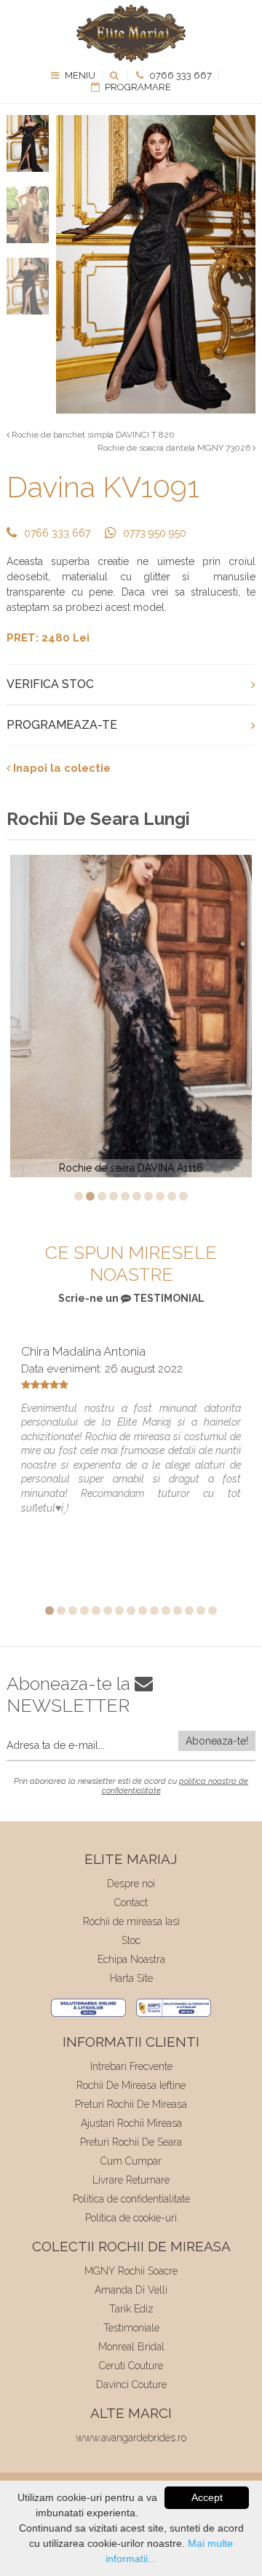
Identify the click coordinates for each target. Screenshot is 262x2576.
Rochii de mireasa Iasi (131, 1921)
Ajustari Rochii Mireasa (131, 2123)
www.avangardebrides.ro (131, 2438)
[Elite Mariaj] (131, 33)
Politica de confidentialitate (131, 2199)
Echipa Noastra (131, 1959)
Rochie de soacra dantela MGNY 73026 (175, 448)
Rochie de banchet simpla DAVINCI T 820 (92, 435)
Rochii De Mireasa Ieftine (131, 2085)
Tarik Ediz (131, 2309)
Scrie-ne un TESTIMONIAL (131, 1298)
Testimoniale (131, 2328)
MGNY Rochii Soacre (131, 2271)
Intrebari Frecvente (131, 2066)
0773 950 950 (155, 533)
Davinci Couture (131, 2385)
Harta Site (131, 1978)
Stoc (131, 1940)
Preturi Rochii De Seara (131, 2142)
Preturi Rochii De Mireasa (131, 2104)
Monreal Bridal (131, 2347)
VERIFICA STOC (50, 684)
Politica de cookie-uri (131, 2218)
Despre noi (131, 1884)
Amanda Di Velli (131, 2290)
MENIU (79, 75)
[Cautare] (115, 75)
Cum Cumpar (131, 2161)
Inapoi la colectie (60, 768)
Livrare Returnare (131, 2180)
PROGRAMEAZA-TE (62, 725)
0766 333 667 (179, 75)
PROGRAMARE (137, 87)
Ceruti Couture (131, 2366)
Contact (131, 1903)
